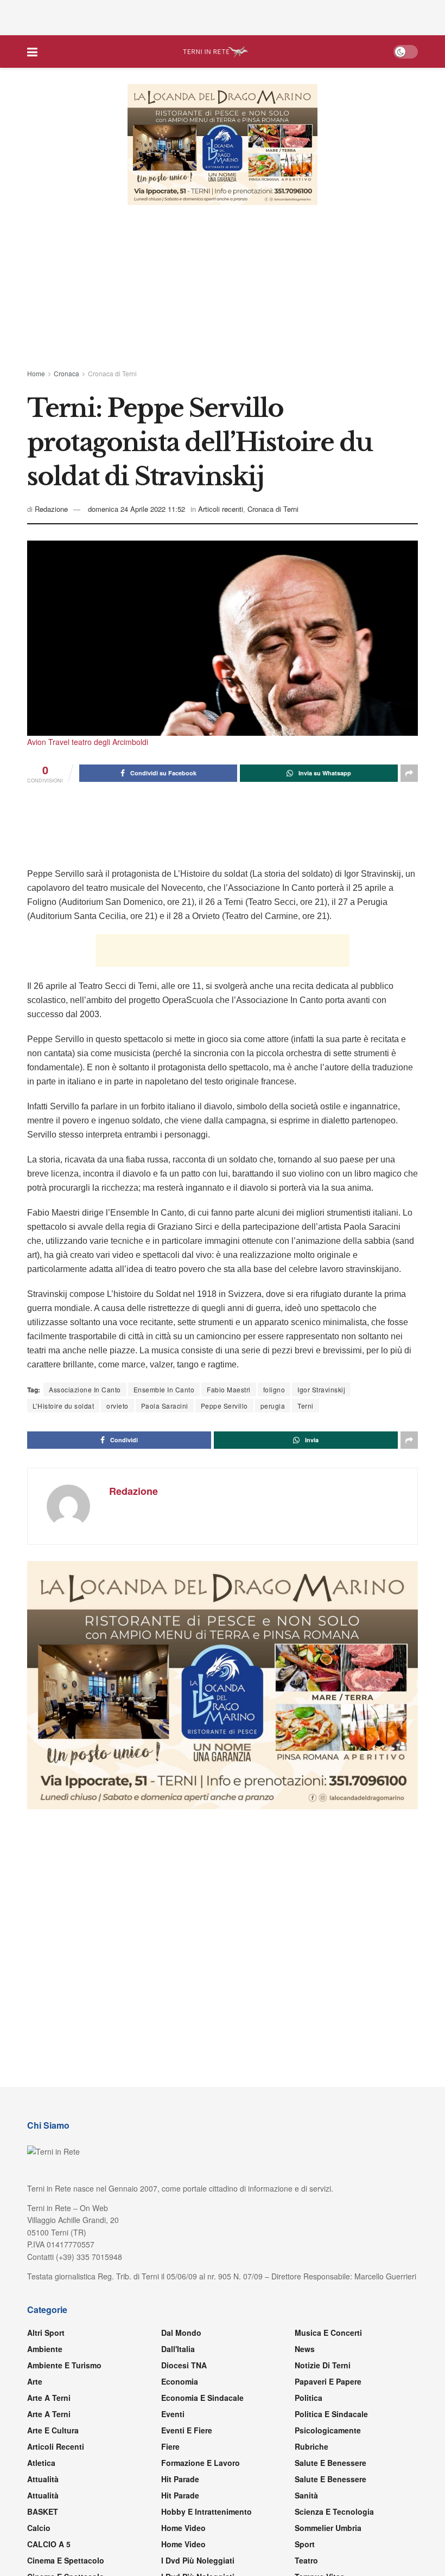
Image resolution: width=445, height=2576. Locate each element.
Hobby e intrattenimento (206, 2511)
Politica (309, 2398)
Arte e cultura (53, 2430)
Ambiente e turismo (64, 2365)
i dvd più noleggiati (198, 2560)
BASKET (43, 2511)
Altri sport (46, 2333)
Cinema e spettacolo (66, 2560)
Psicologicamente (328, 2430)
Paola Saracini (165, 1406)
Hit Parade (180, 2479)
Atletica (41, 2463)
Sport (305, 2544)
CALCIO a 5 (49, 2544)
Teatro (306, 2560)
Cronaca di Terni (112, 373)
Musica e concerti (328, 2333)
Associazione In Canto (85, 1389)
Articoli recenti (221, 509)
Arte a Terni (49, 2398)
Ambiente (45, 2349)
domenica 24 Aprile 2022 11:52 (136, 509)
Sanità (306, 2495)
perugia (273, 1406)
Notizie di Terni (323, 2365)
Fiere (170, 2446)
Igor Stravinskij (321, 1389)
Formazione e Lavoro (201, 2463)
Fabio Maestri (229, 1389)
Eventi (173, 2414)
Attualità (43, 2479)
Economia (180, 2381)
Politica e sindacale (331, 2414)
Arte (35, 2381)
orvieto (117, 1406)
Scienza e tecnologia (334, 2511)
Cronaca (66, 373)
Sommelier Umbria (328, 2528)
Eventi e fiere (187, 2430)
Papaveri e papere (328, 2381)
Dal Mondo (181, 2333)
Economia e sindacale (202, 2398)
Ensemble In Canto (164, 1389)
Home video (183, 2528)
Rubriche (311, 2446)
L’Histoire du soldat (63, 1406)
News (305, 2349)
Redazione (51, 509)
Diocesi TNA (184, 2365)
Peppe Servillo (224, 1406)
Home (36, 373)
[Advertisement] (223, 16)
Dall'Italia (178, 2349)
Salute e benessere (330, 2463)
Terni (306, 1406)
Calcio (39, 2528)
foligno (274, 1389)
